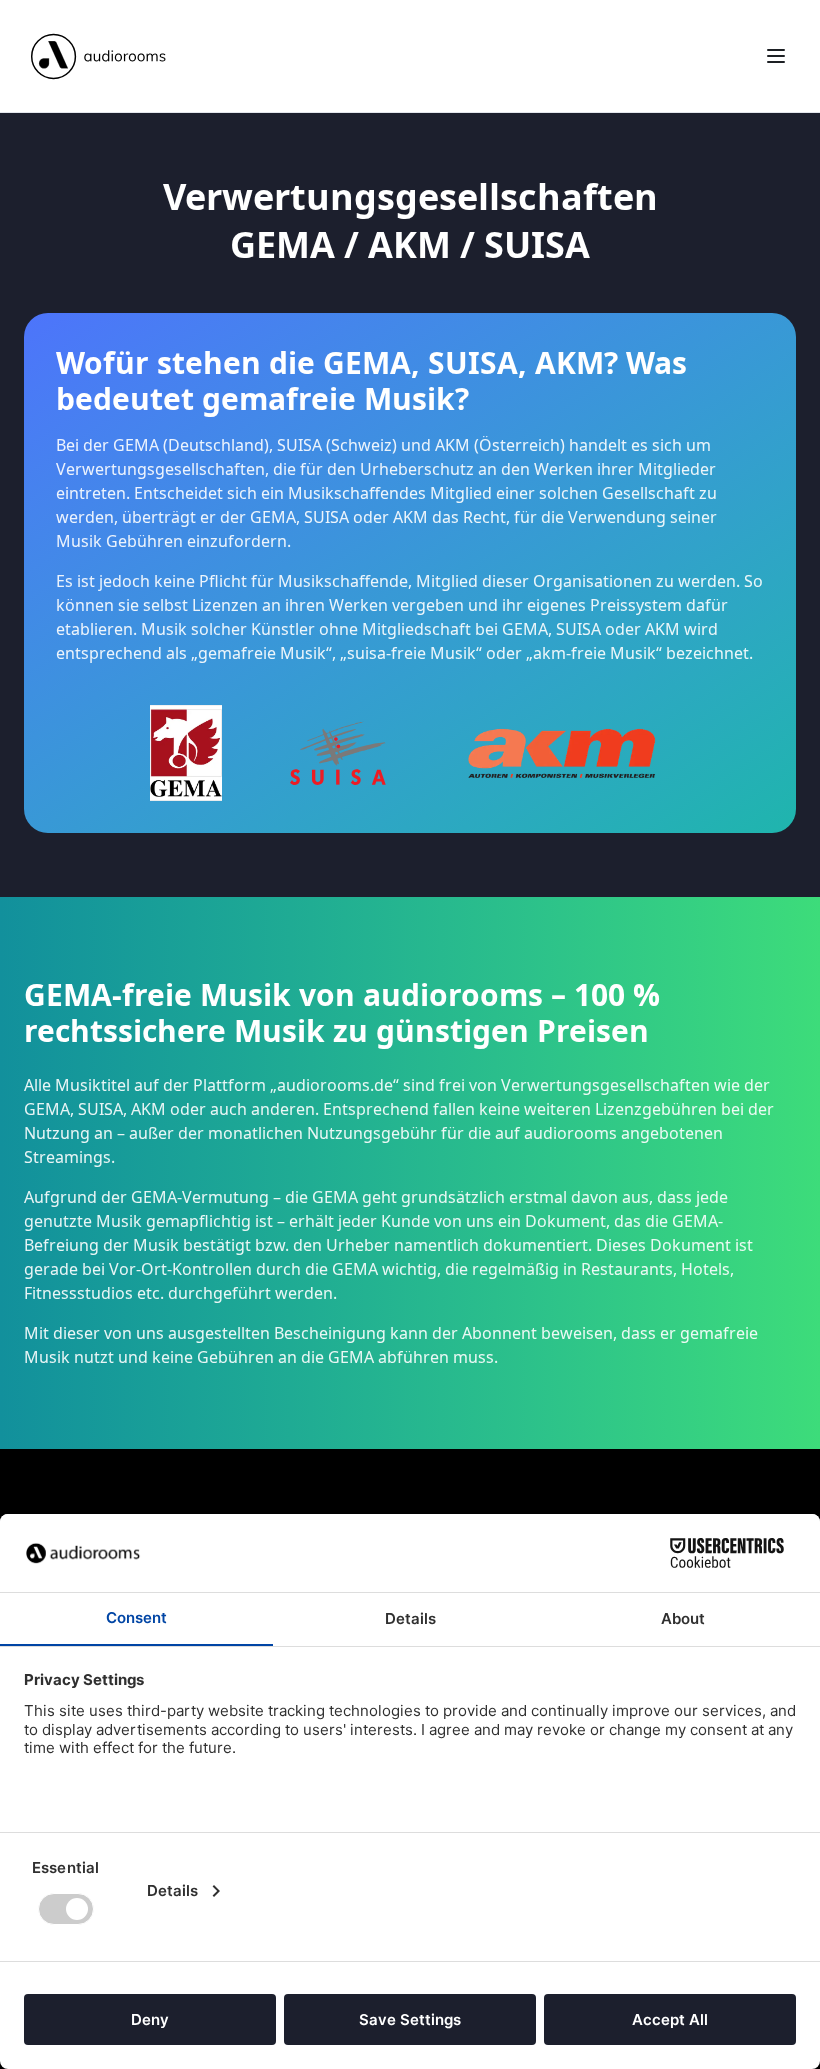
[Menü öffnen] (776, 56)
